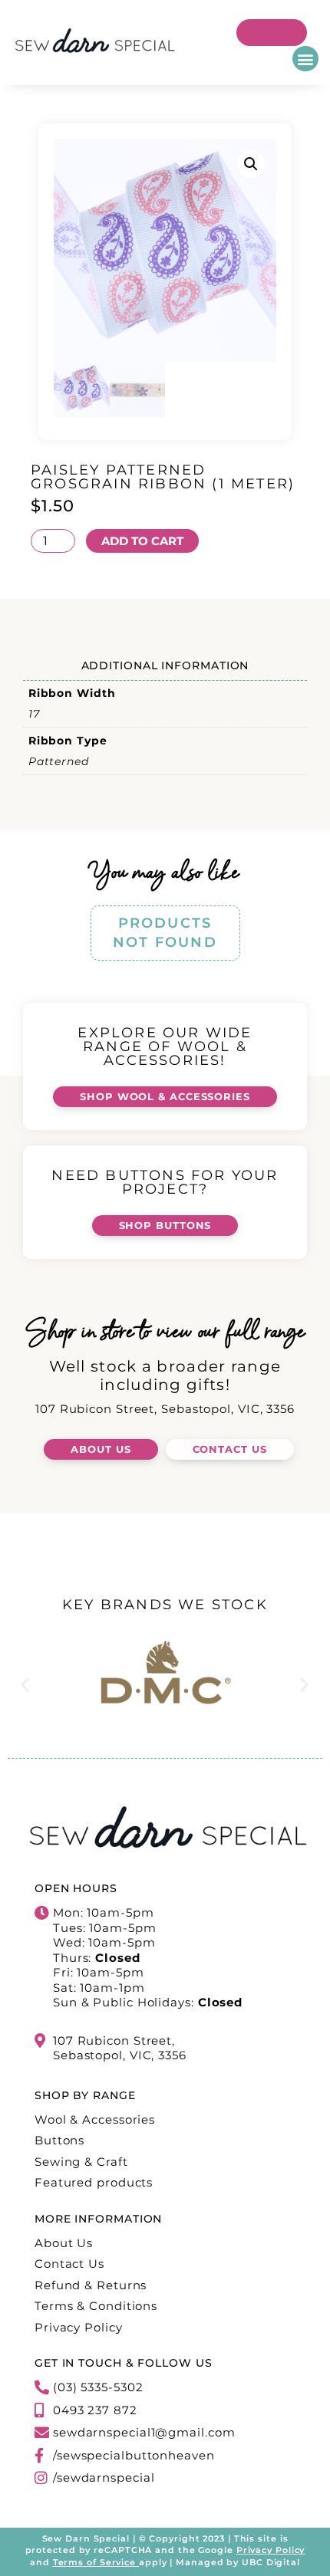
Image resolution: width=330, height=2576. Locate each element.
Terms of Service (94, 2562)
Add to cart (142, 541)
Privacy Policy (271, 2550)
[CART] (272, 33)
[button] (305, 59)
